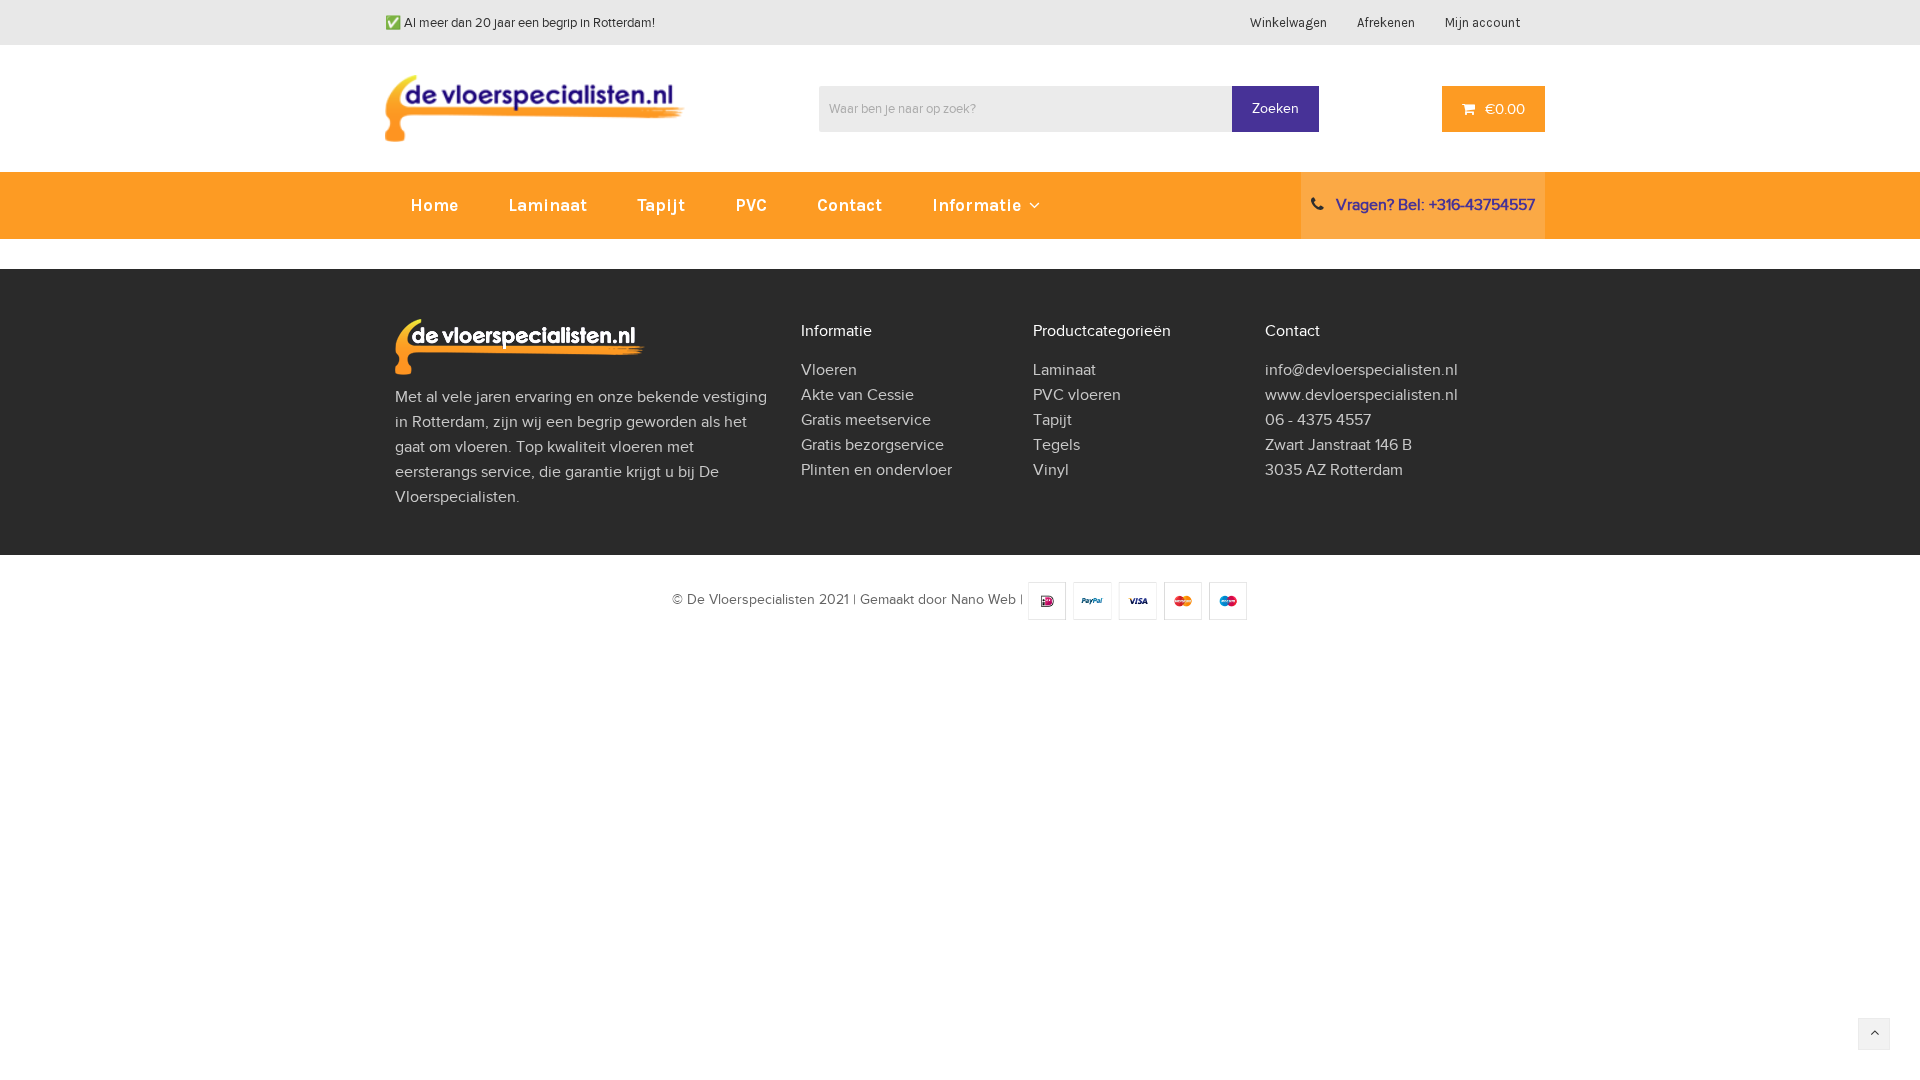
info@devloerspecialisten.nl (1361, 370)
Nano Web (983, 600)
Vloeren (829, 370)
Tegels (1056, 445)
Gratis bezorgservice (872, 445)
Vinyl (1051, 470)
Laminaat (1064, 370)
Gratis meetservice (866, 420)
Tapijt (1052, 420)
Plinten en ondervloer (876, 470)
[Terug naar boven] (1874, 1034)
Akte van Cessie (857, 395)
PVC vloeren (1077, 395)
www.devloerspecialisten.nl (1361, 395)
